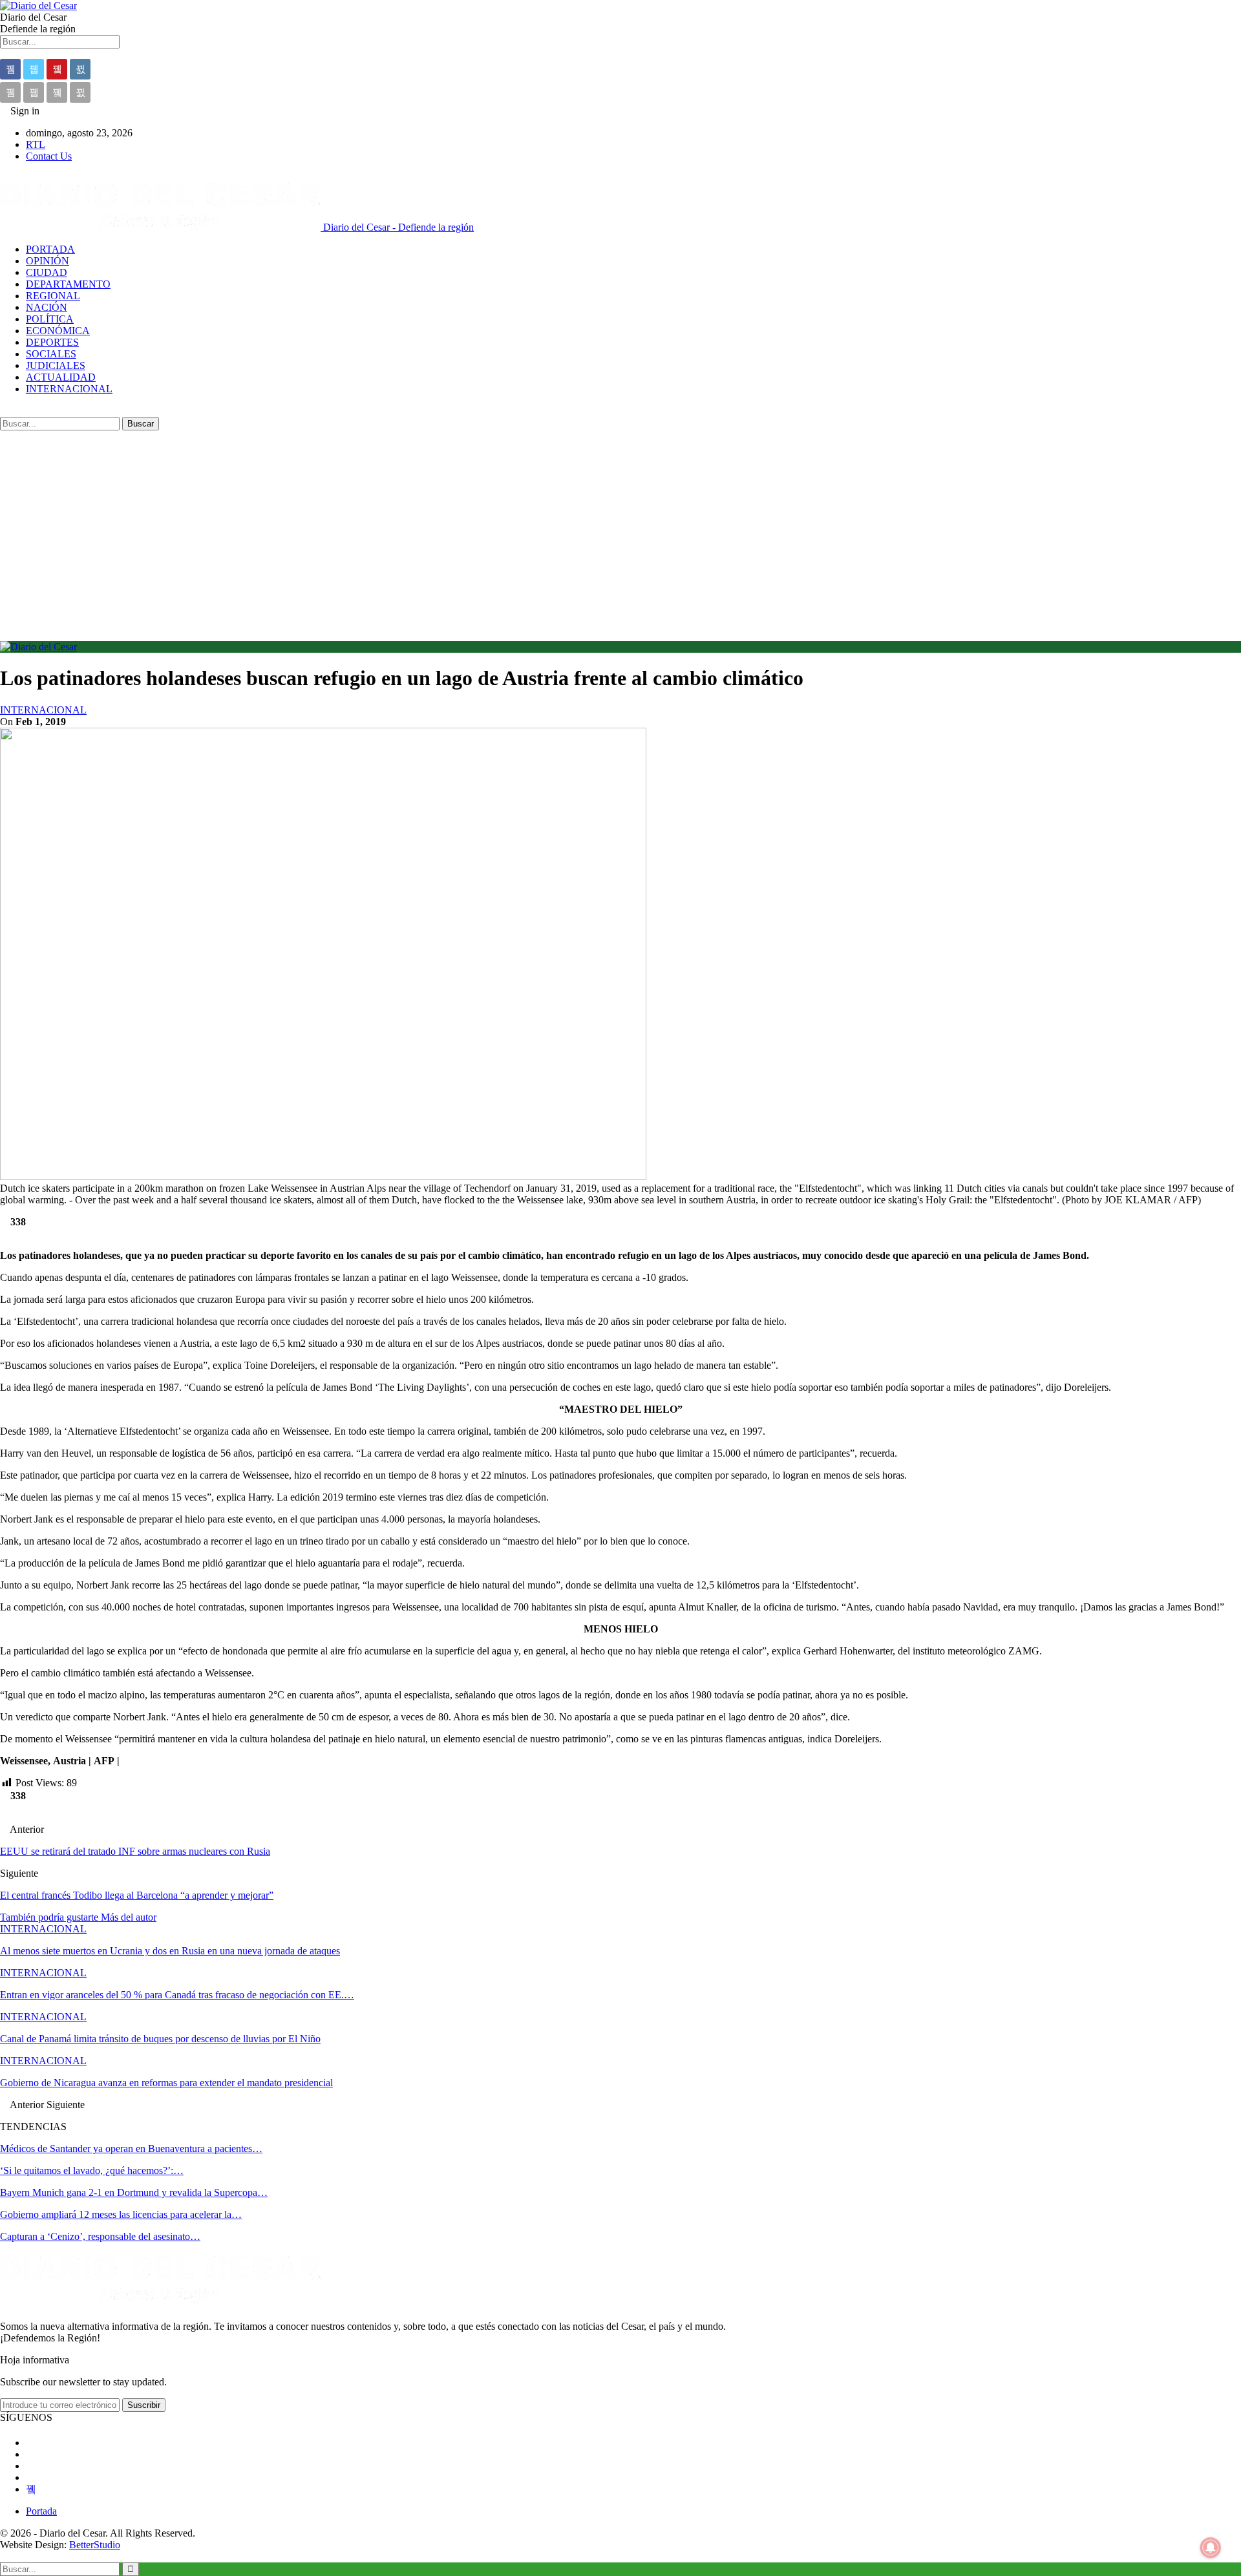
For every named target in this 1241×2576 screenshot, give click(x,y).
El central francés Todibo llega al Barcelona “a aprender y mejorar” (137, 1895)
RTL (36, 144)
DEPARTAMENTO (68, 284)
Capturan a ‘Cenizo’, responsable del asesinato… (100, 2236)
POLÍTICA (50, 319)
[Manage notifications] (1211, 2548)
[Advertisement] (620, 527)
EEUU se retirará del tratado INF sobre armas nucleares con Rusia (135, 1851)
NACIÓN (47, 307)
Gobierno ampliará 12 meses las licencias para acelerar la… (121, 2214)
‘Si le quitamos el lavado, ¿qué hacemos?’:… (92, 2170)
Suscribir (144, 2405)
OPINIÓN (48, 261)
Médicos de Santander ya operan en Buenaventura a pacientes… (131, 2148)
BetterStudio (95, 2545)
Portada (41, 2511)
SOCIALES (51, 354)
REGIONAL (53, 296)
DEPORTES (52, 342)
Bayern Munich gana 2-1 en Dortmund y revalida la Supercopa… (134, 2192)
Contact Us (49, 156)
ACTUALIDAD (61, 377)
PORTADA (50, 249)
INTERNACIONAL (69, 389)
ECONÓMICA (58, 331)
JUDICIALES (56, 365)
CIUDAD (47, 272)
